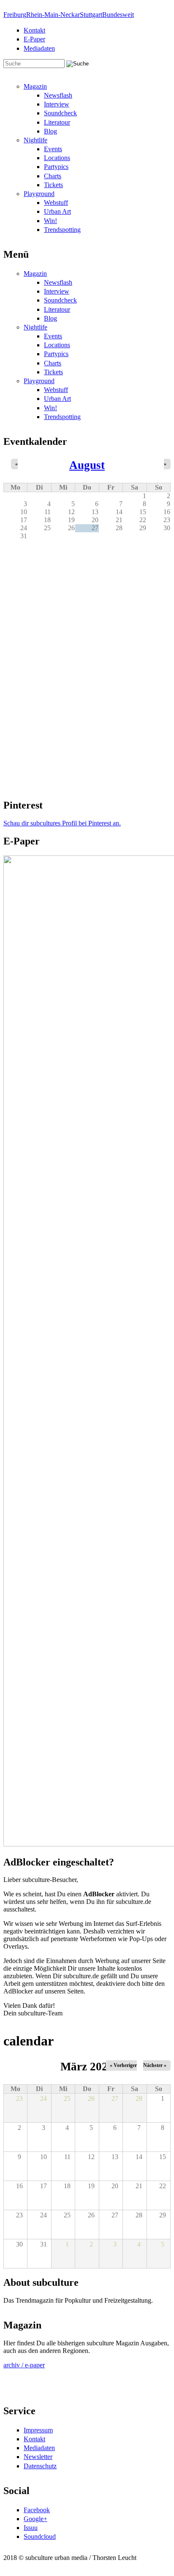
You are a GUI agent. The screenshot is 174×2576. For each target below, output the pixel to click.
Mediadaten (39, 48)
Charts (53, 176)
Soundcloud (40, 2537)
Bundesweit (118, 15)
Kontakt (34, 30)
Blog (50, 131)
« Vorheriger (123, 2065)
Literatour (57, 122)
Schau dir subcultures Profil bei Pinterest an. (62, 823)
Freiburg (15, 15)
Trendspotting (62, 230)
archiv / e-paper (24, 2365)
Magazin (35, 86)
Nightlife (35, 140)
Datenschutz (40, 2466)
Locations (57, 158)
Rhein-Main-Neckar (53, 15)
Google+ (35, 2519)
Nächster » (155, 2065)
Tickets (53, 185)
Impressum (38, 2430)
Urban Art (57, 211)
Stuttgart (91, 15)
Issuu (31, 2528)
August (87, 465)
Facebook (37, 2510)
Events (53, 149)
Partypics (56, 167)
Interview (57, 104)
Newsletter (38, 2457)
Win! (50, 221)
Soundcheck (60, 113)
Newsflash (58, 95)
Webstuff (56, 203)
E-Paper (34, 39)
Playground (39, 194)
